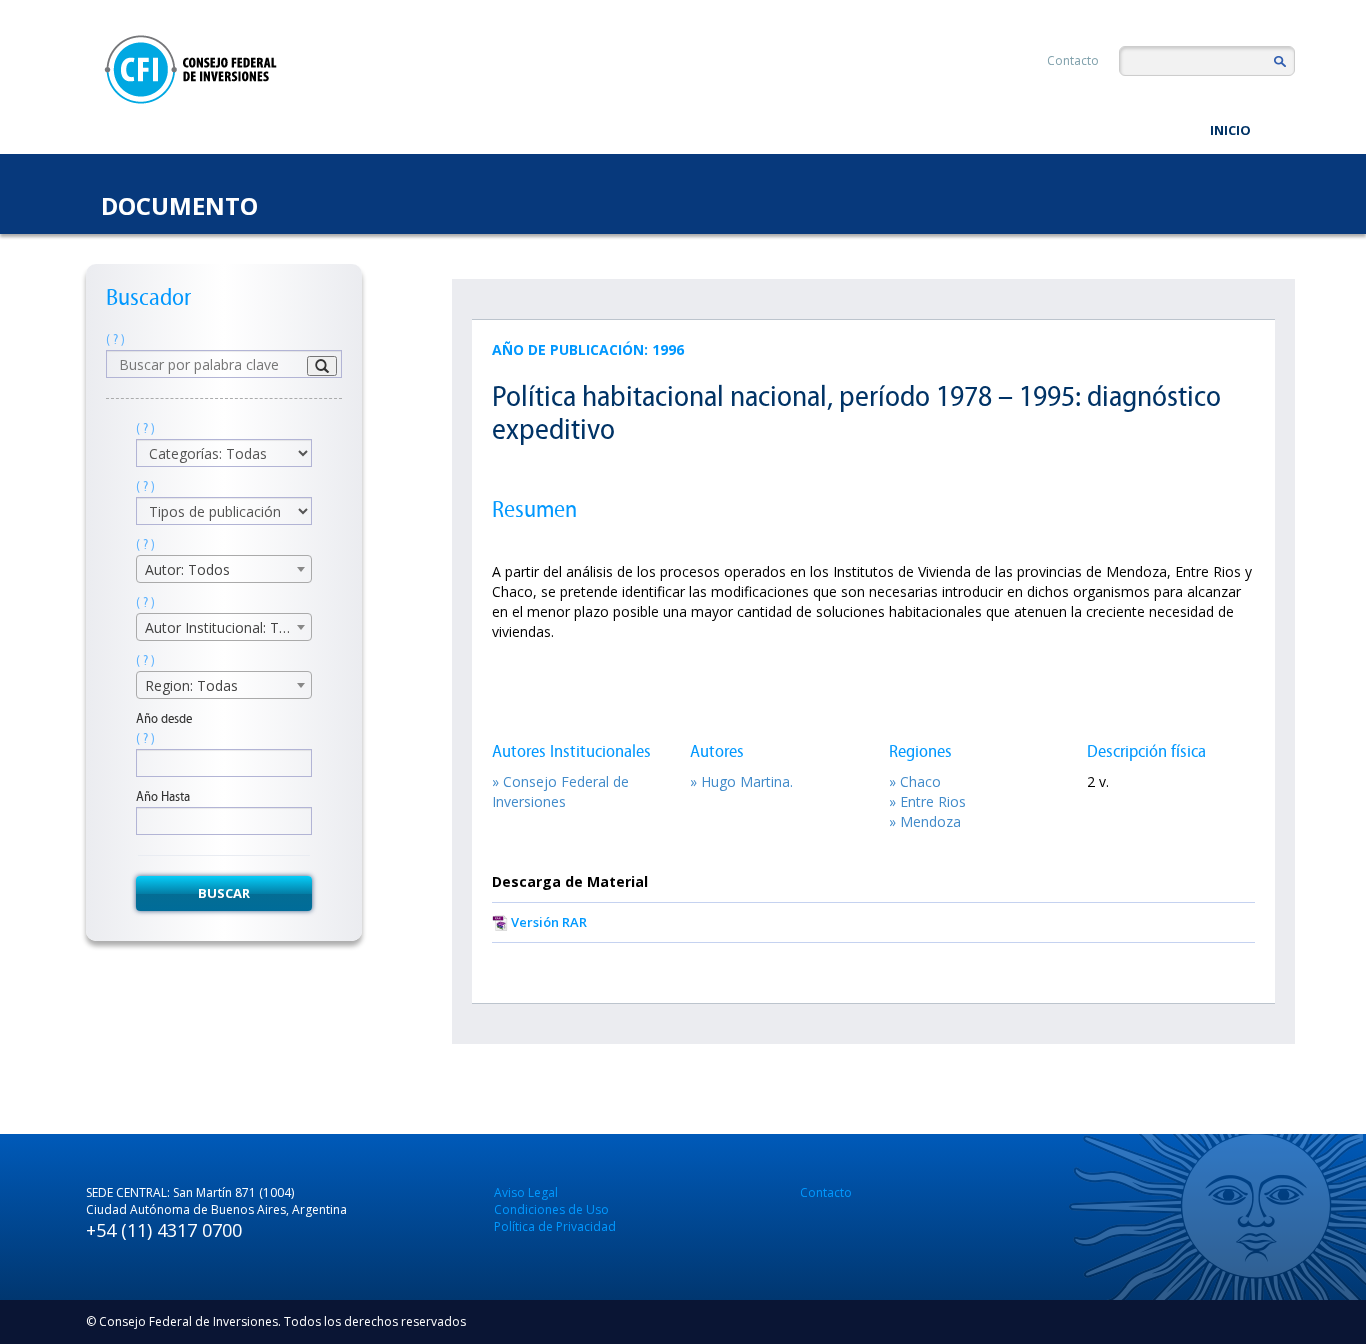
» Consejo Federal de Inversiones (560, 791)
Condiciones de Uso (551, 1209)
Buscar (224, 893)
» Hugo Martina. (741, 781)
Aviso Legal (526, 1192)
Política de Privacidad (555, 1226)
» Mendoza (925, 821)
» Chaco (915, 781)
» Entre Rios (927, 801)
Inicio (1230, 130)
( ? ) (115, 339)
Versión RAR (549, 922)
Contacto (1073, 60)
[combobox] (224, 569)
